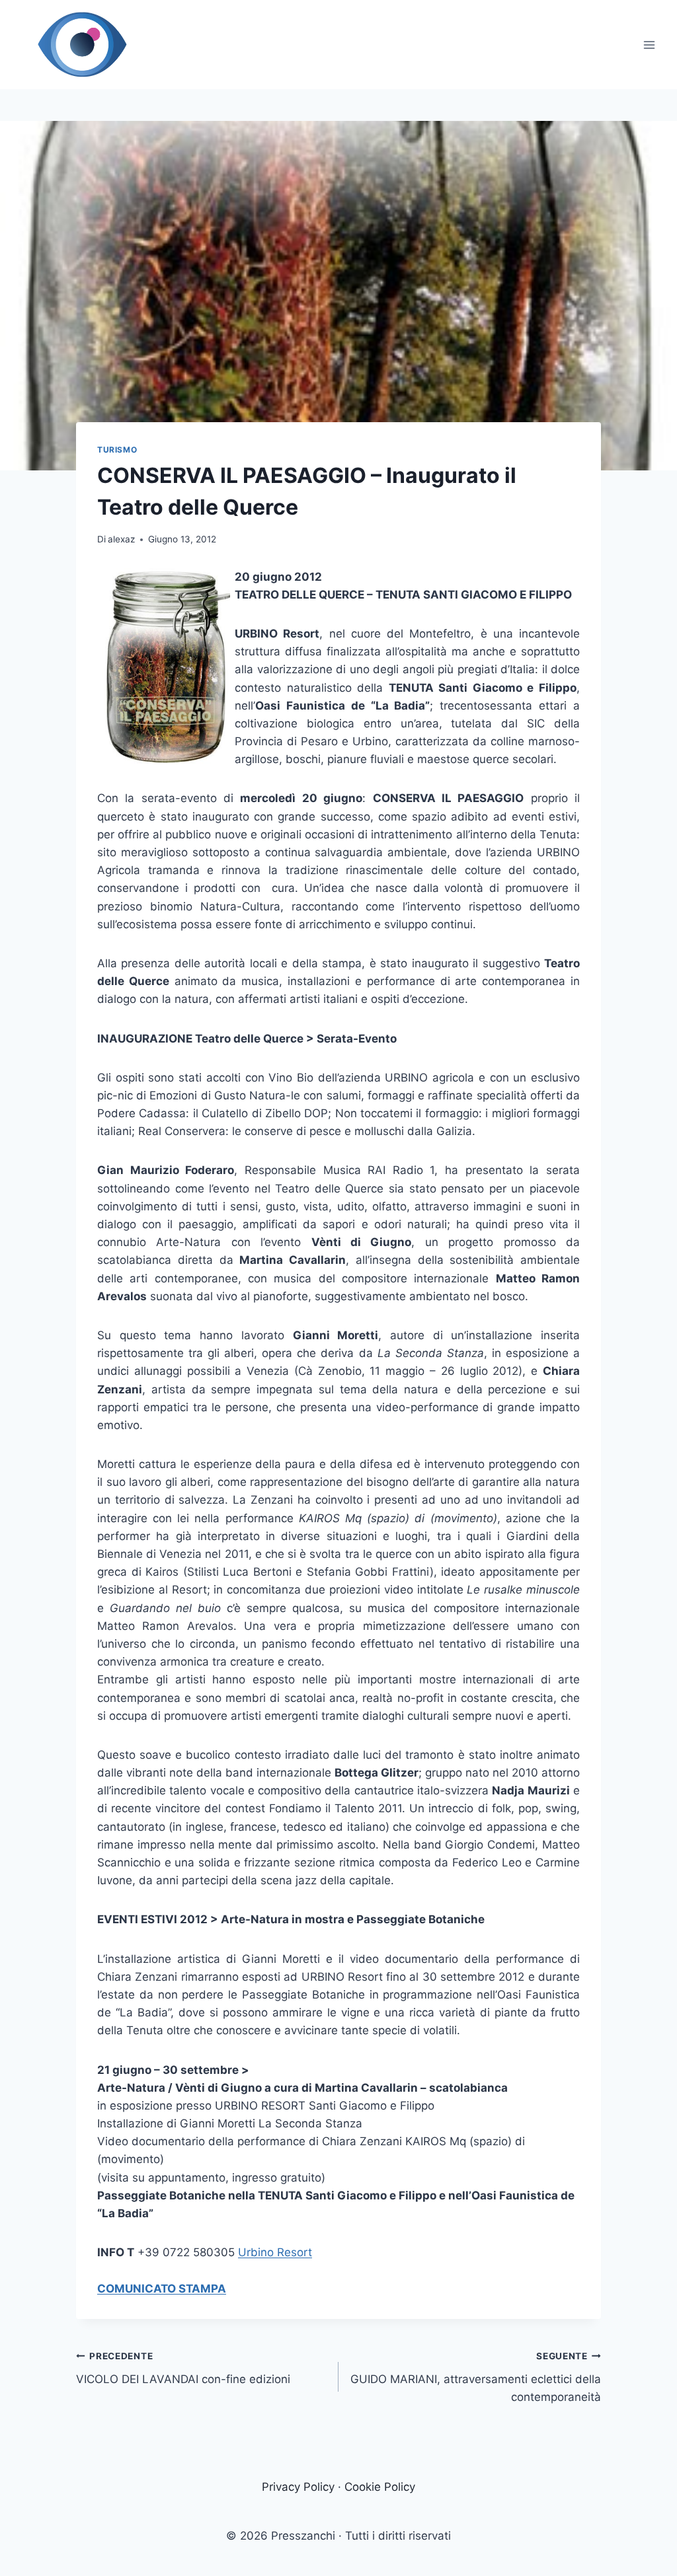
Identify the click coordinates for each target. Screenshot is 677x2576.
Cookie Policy (380, 2487)
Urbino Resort (275, 2252)
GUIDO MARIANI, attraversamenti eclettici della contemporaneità (476, 2377)
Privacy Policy (298, 2487)
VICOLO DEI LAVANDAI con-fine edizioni (183, 2368)
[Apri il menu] (649, 45)
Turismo (117, 450)
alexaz (121, 539)
